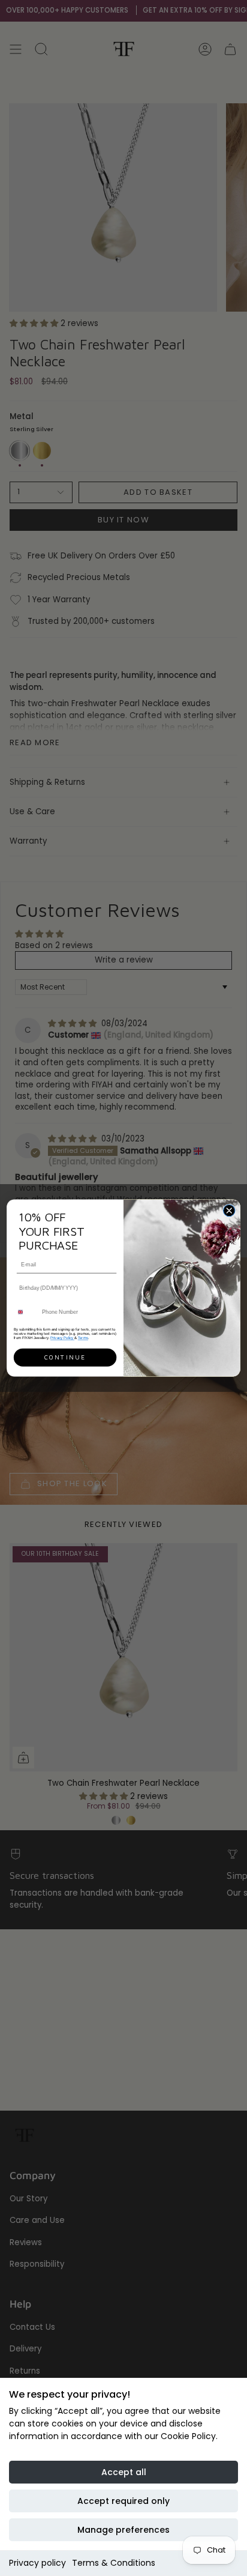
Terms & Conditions (114, 2563)
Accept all (124, 2472)
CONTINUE (65, 1358)
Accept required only (123, 2501)
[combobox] (26, 1312)
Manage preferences (123, 2530)
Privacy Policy (62, 1338)
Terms (83, 1338)
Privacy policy (37, 2563)
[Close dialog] (229, 1210)
